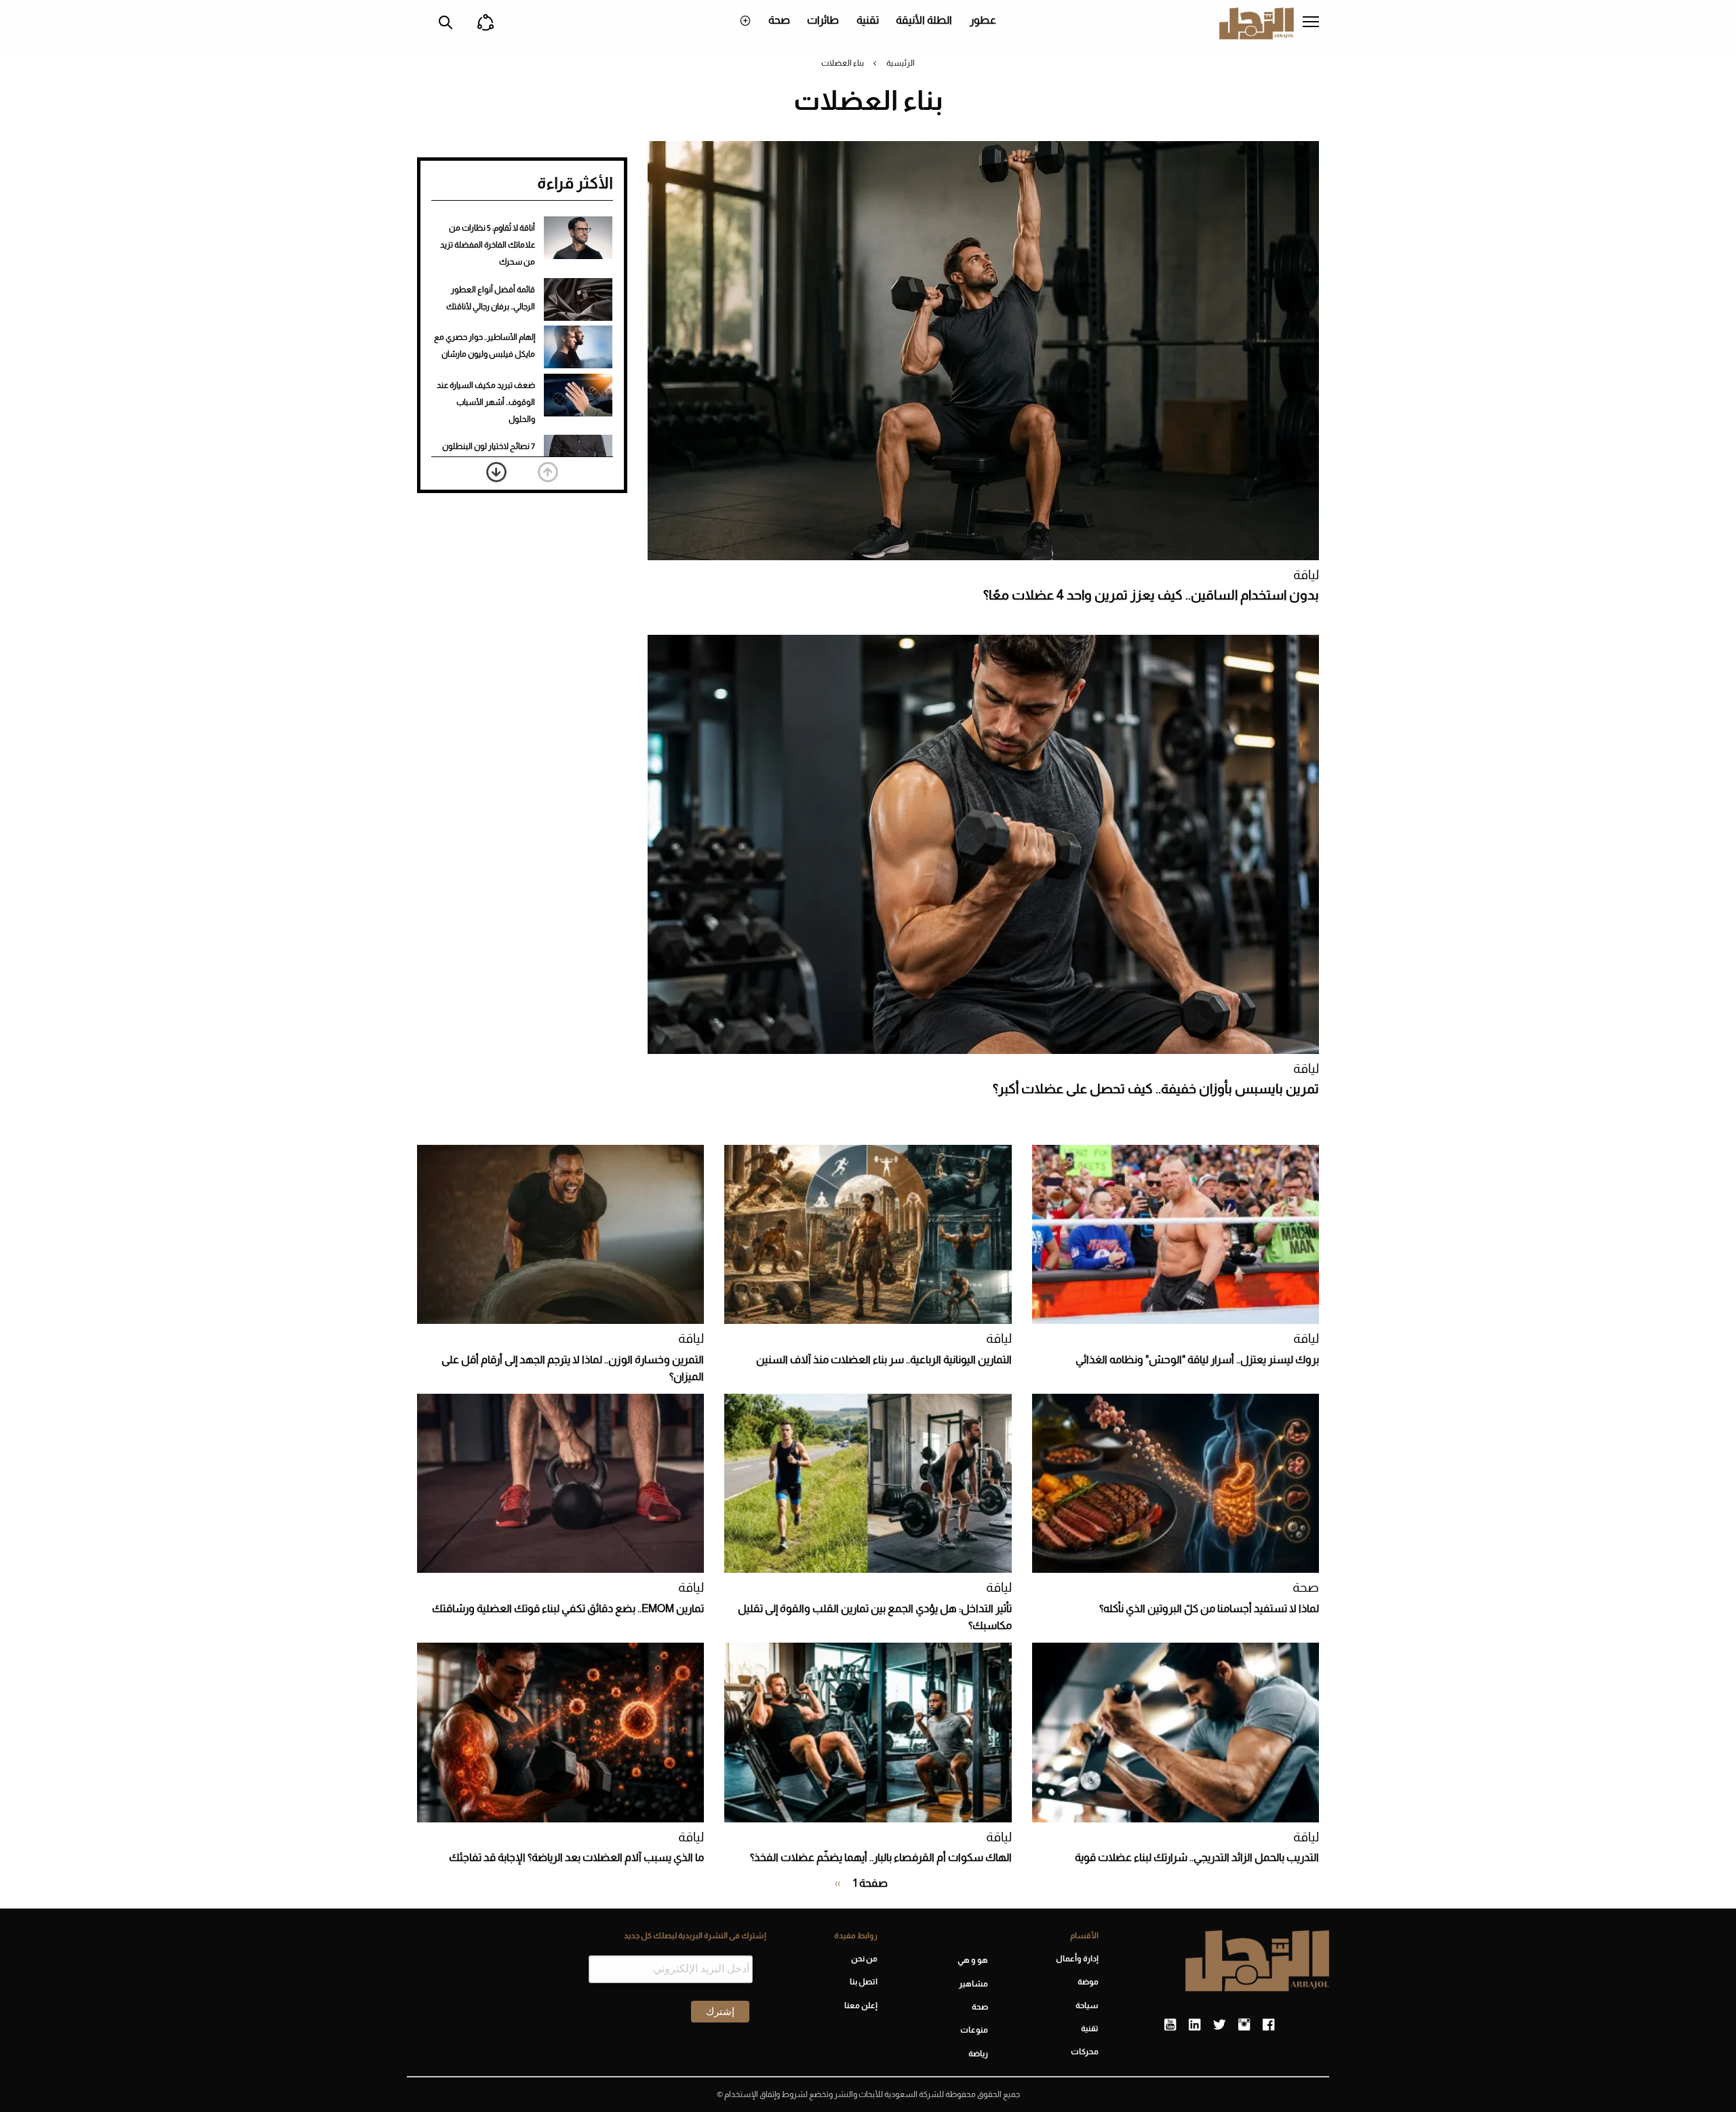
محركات (1085, 2052)
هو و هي (973, 1960)
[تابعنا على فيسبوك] (1268, 2025)
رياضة (978, 2054)
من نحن (864, 1959)
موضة (1088, 1982)
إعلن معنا (861, 2006)
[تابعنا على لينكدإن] (1195, 2025)
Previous (548, 472)
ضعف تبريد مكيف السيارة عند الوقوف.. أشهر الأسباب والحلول (486, 402)
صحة (779, 20)
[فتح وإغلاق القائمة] (1311, 23)
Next (496, 472)
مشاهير (973, 1984)
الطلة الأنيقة (924, 20)
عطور (983, 20)
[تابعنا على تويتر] (1219, 2025)
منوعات (974, 2030)
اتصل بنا (863, 1982)
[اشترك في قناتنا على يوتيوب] (1170, 2025)
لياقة (1306, 575)
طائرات (823, 20)
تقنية (868, 20)
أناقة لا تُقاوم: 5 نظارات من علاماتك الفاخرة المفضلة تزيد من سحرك (488, 245)
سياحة (1087, 2006)
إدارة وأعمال (1077, 1959)
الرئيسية (901, 63)
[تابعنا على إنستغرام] (1244, 2025)
